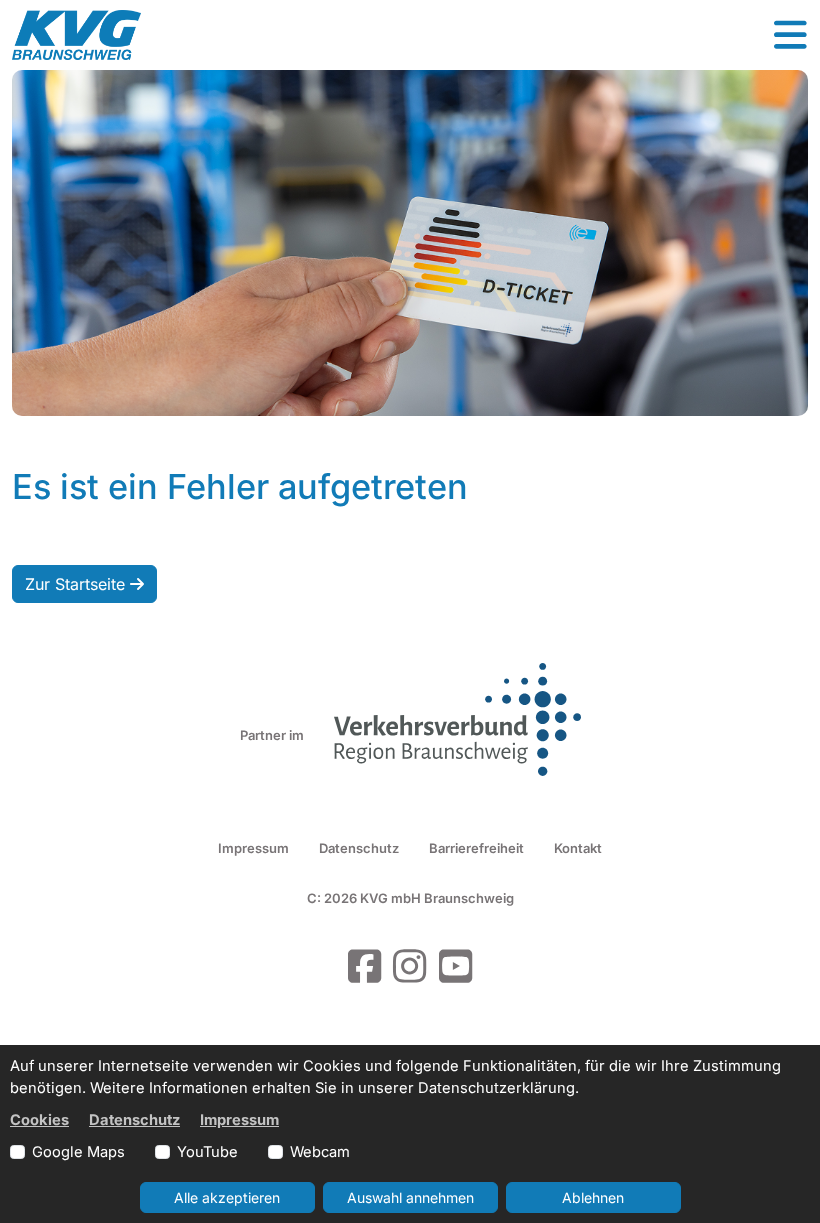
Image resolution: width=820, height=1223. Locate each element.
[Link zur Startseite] (76, 35)
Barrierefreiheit (476, 848)
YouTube (207, 1152)
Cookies (39, 1120)
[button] (790, 35)
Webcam (320, 1152)
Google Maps (78, 1152)
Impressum (253, 848)
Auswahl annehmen (410, 1197)
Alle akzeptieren (227, 1197)
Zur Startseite (77, 584)
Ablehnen (593, 1197)
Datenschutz (359, 848)
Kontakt (578, 848)
